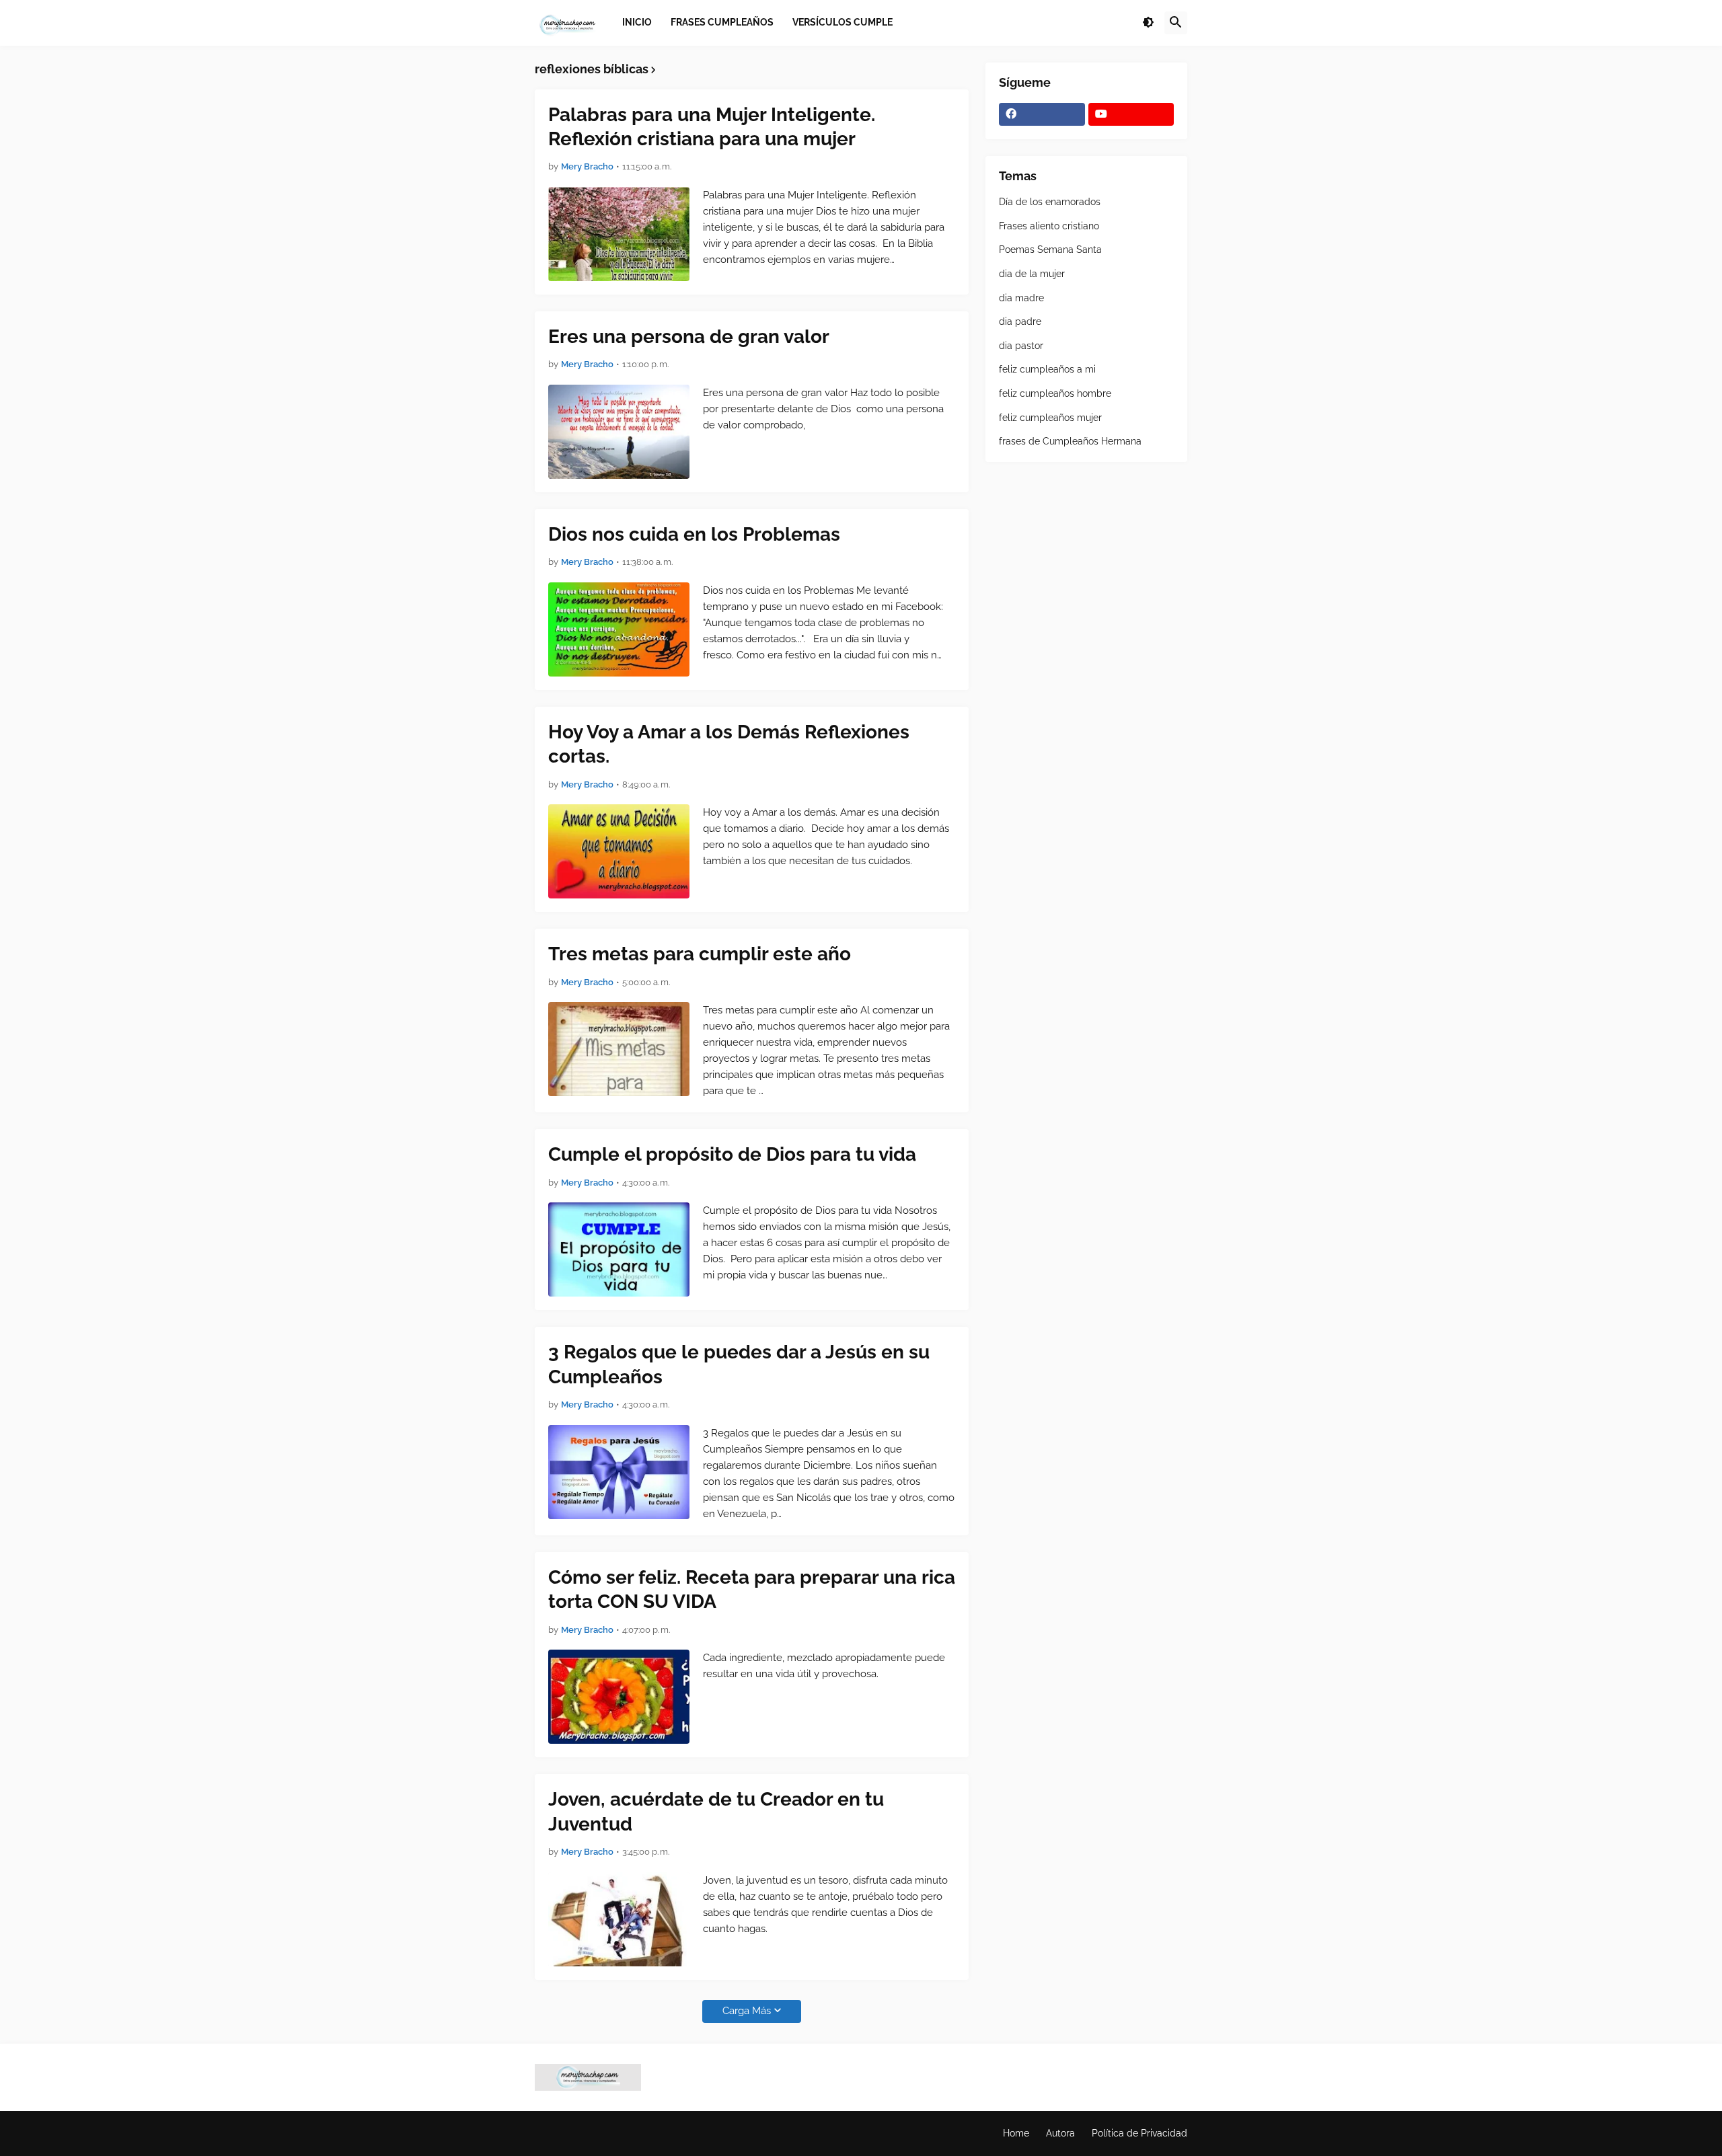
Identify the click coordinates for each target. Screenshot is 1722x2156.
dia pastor (1021, 346)
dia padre (1020, 321)
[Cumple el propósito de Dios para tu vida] (619, 1249)
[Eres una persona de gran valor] (619, 432)
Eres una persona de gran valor (689, 337)
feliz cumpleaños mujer (1050, 418)
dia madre (1021, 298)
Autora (1060, 2133)
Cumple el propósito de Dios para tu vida (732, 1154)
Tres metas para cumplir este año (700, 954)
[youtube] (1131, 114)
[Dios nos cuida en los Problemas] (619, 629)
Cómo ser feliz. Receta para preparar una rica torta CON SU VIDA (752, 1589)
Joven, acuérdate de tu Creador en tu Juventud (716, 1811)
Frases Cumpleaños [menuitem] (722, 22)
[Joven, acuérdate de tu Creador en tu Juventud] (619, 1919)
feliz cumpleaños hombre (1055, 393)
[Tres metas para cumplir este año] (619, 1049)
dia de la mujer (1032, 274)
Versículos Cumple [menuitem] (843, 22)
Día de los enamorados (1050, 202)
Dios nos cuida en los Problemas (694, 534)
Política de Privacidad (1139, 2133)
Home (1016, 2133)
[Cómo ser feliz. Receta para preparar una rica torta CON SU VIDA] (619, 1697)
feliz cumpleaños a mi (1047, 369)
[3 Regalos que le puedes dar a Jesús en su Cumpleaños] (619, 1472)
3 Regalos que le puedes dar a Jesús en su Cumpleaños (739, 1364)
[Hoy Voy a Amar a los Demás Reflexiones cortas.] (619, 851)
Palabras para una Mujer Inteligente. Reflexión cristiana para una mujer (712, 127)
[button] (1148, 23)
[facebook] (1042, 114)
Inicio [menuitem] (637, 22)
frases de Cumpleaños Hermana (1070, 441)
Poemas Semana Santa (1050, 249)
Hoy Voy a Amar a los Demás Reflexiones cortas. (729, 744)
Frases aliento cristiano (1049, 226)
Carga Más (747, 2011)
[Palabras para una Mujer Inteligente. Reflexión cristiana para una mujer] (619, 234)
